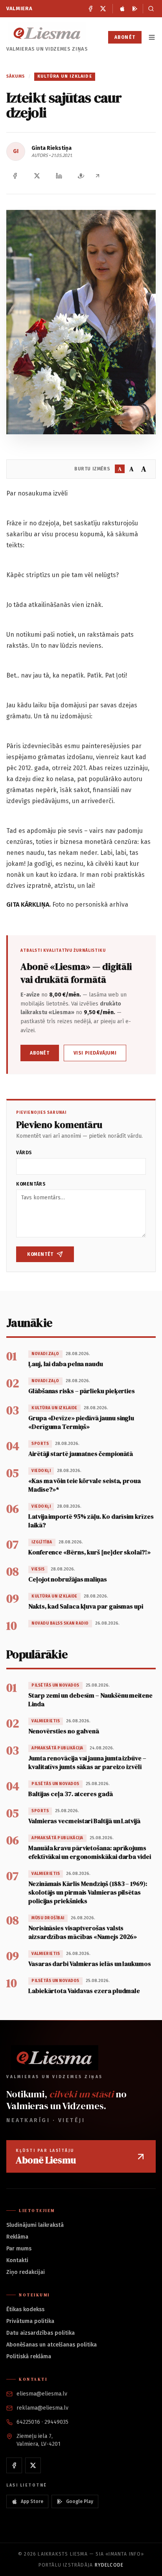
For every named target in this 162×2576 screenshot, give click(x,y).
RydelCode (109, 2565)
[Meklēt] (149, 9)
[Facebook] (90, 9)
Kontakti (17, 2260)
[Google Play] (135, 9)
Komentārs (31, 1184)
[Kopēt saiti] (98, 176)
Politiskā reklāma (29, 2356)
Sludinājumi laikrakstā (35, 2225)
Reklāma (17, 2237)
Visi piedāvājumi (95, 1053)
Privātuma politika (30, 2321)
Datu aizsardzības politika (40, 2333)
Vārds (24, 1153)
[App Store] (122, 9)
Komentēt (40, 1254)
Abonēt (125, 37)
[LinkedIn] (59, 176)
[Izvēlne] (152, 37)
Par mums (19, 2249)
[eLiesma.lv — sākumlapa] (47, 33)
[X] (103, 9)
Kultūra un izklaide (65, 76)
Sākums (16, 76)
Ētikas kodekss (25, 2309)
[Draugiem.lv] (81, 176)
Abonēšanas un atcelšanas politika (52, 2345)
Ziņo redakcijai (26, 2272)
